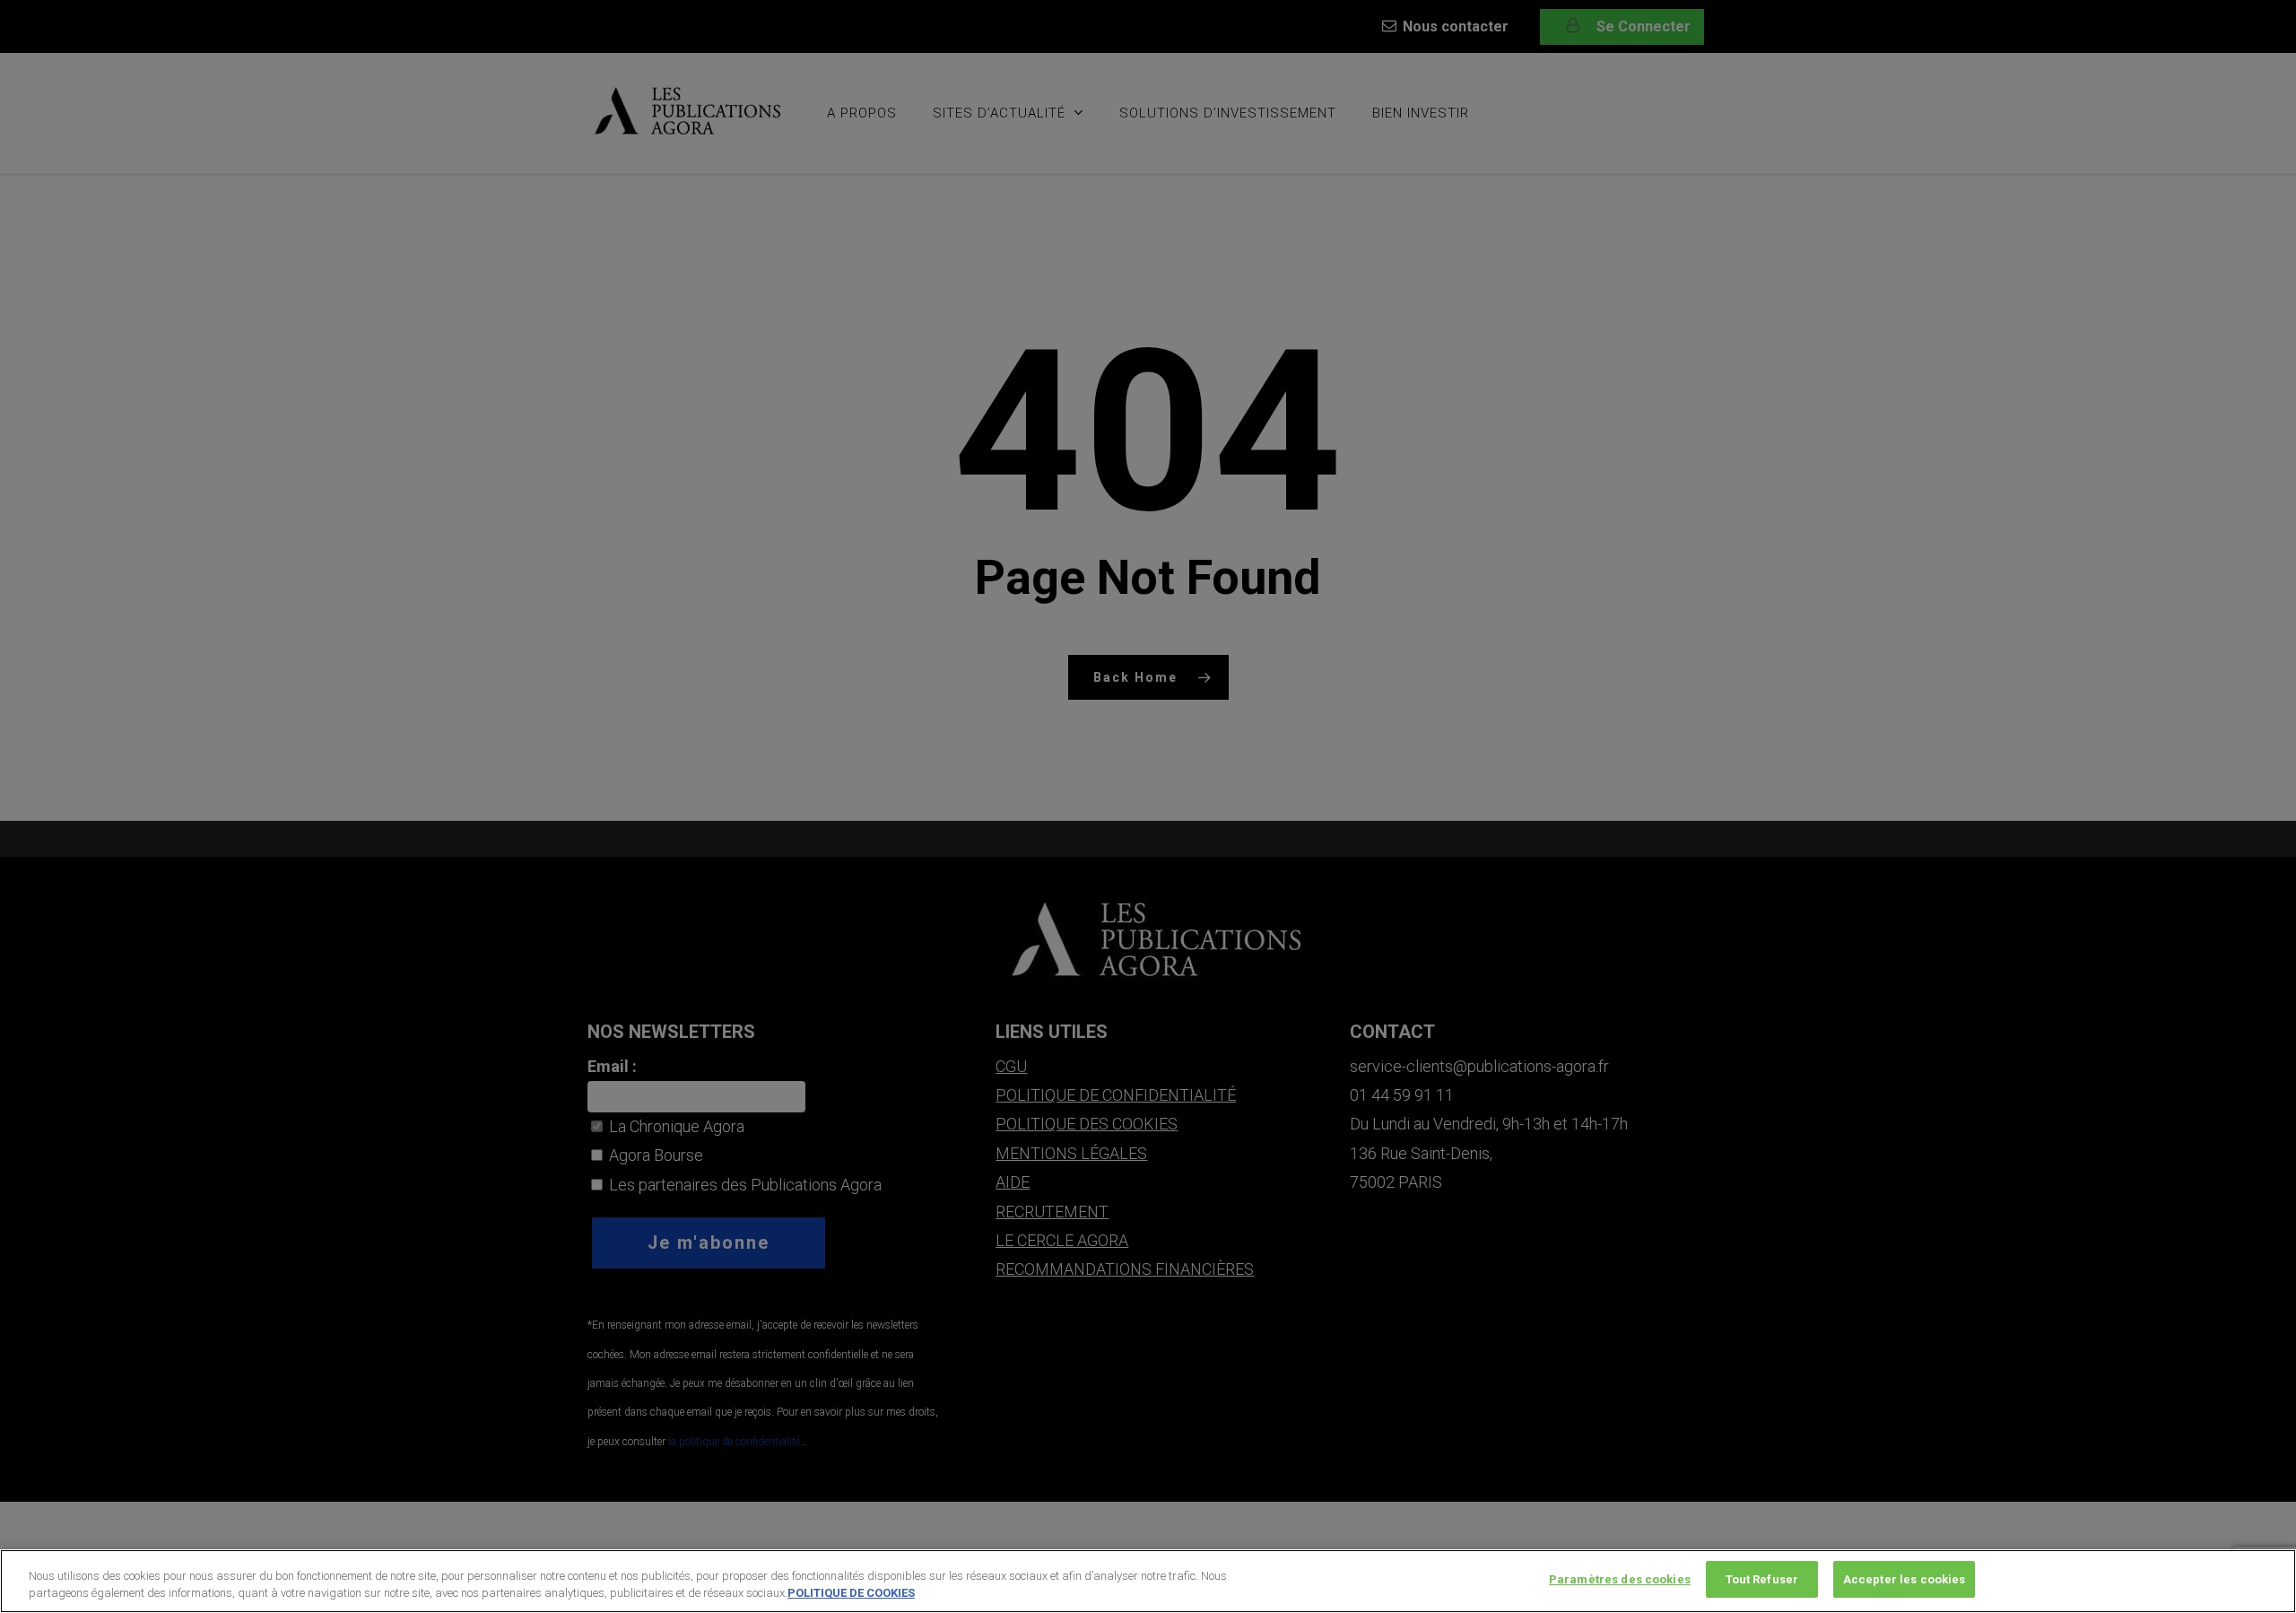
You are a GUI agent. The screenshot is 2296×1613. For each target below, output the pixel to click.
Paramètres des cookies (1620, 1579)
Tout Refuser (1762, 1579)
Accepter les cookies (1905, 1579)
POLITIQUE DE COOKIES (851, 1594)
